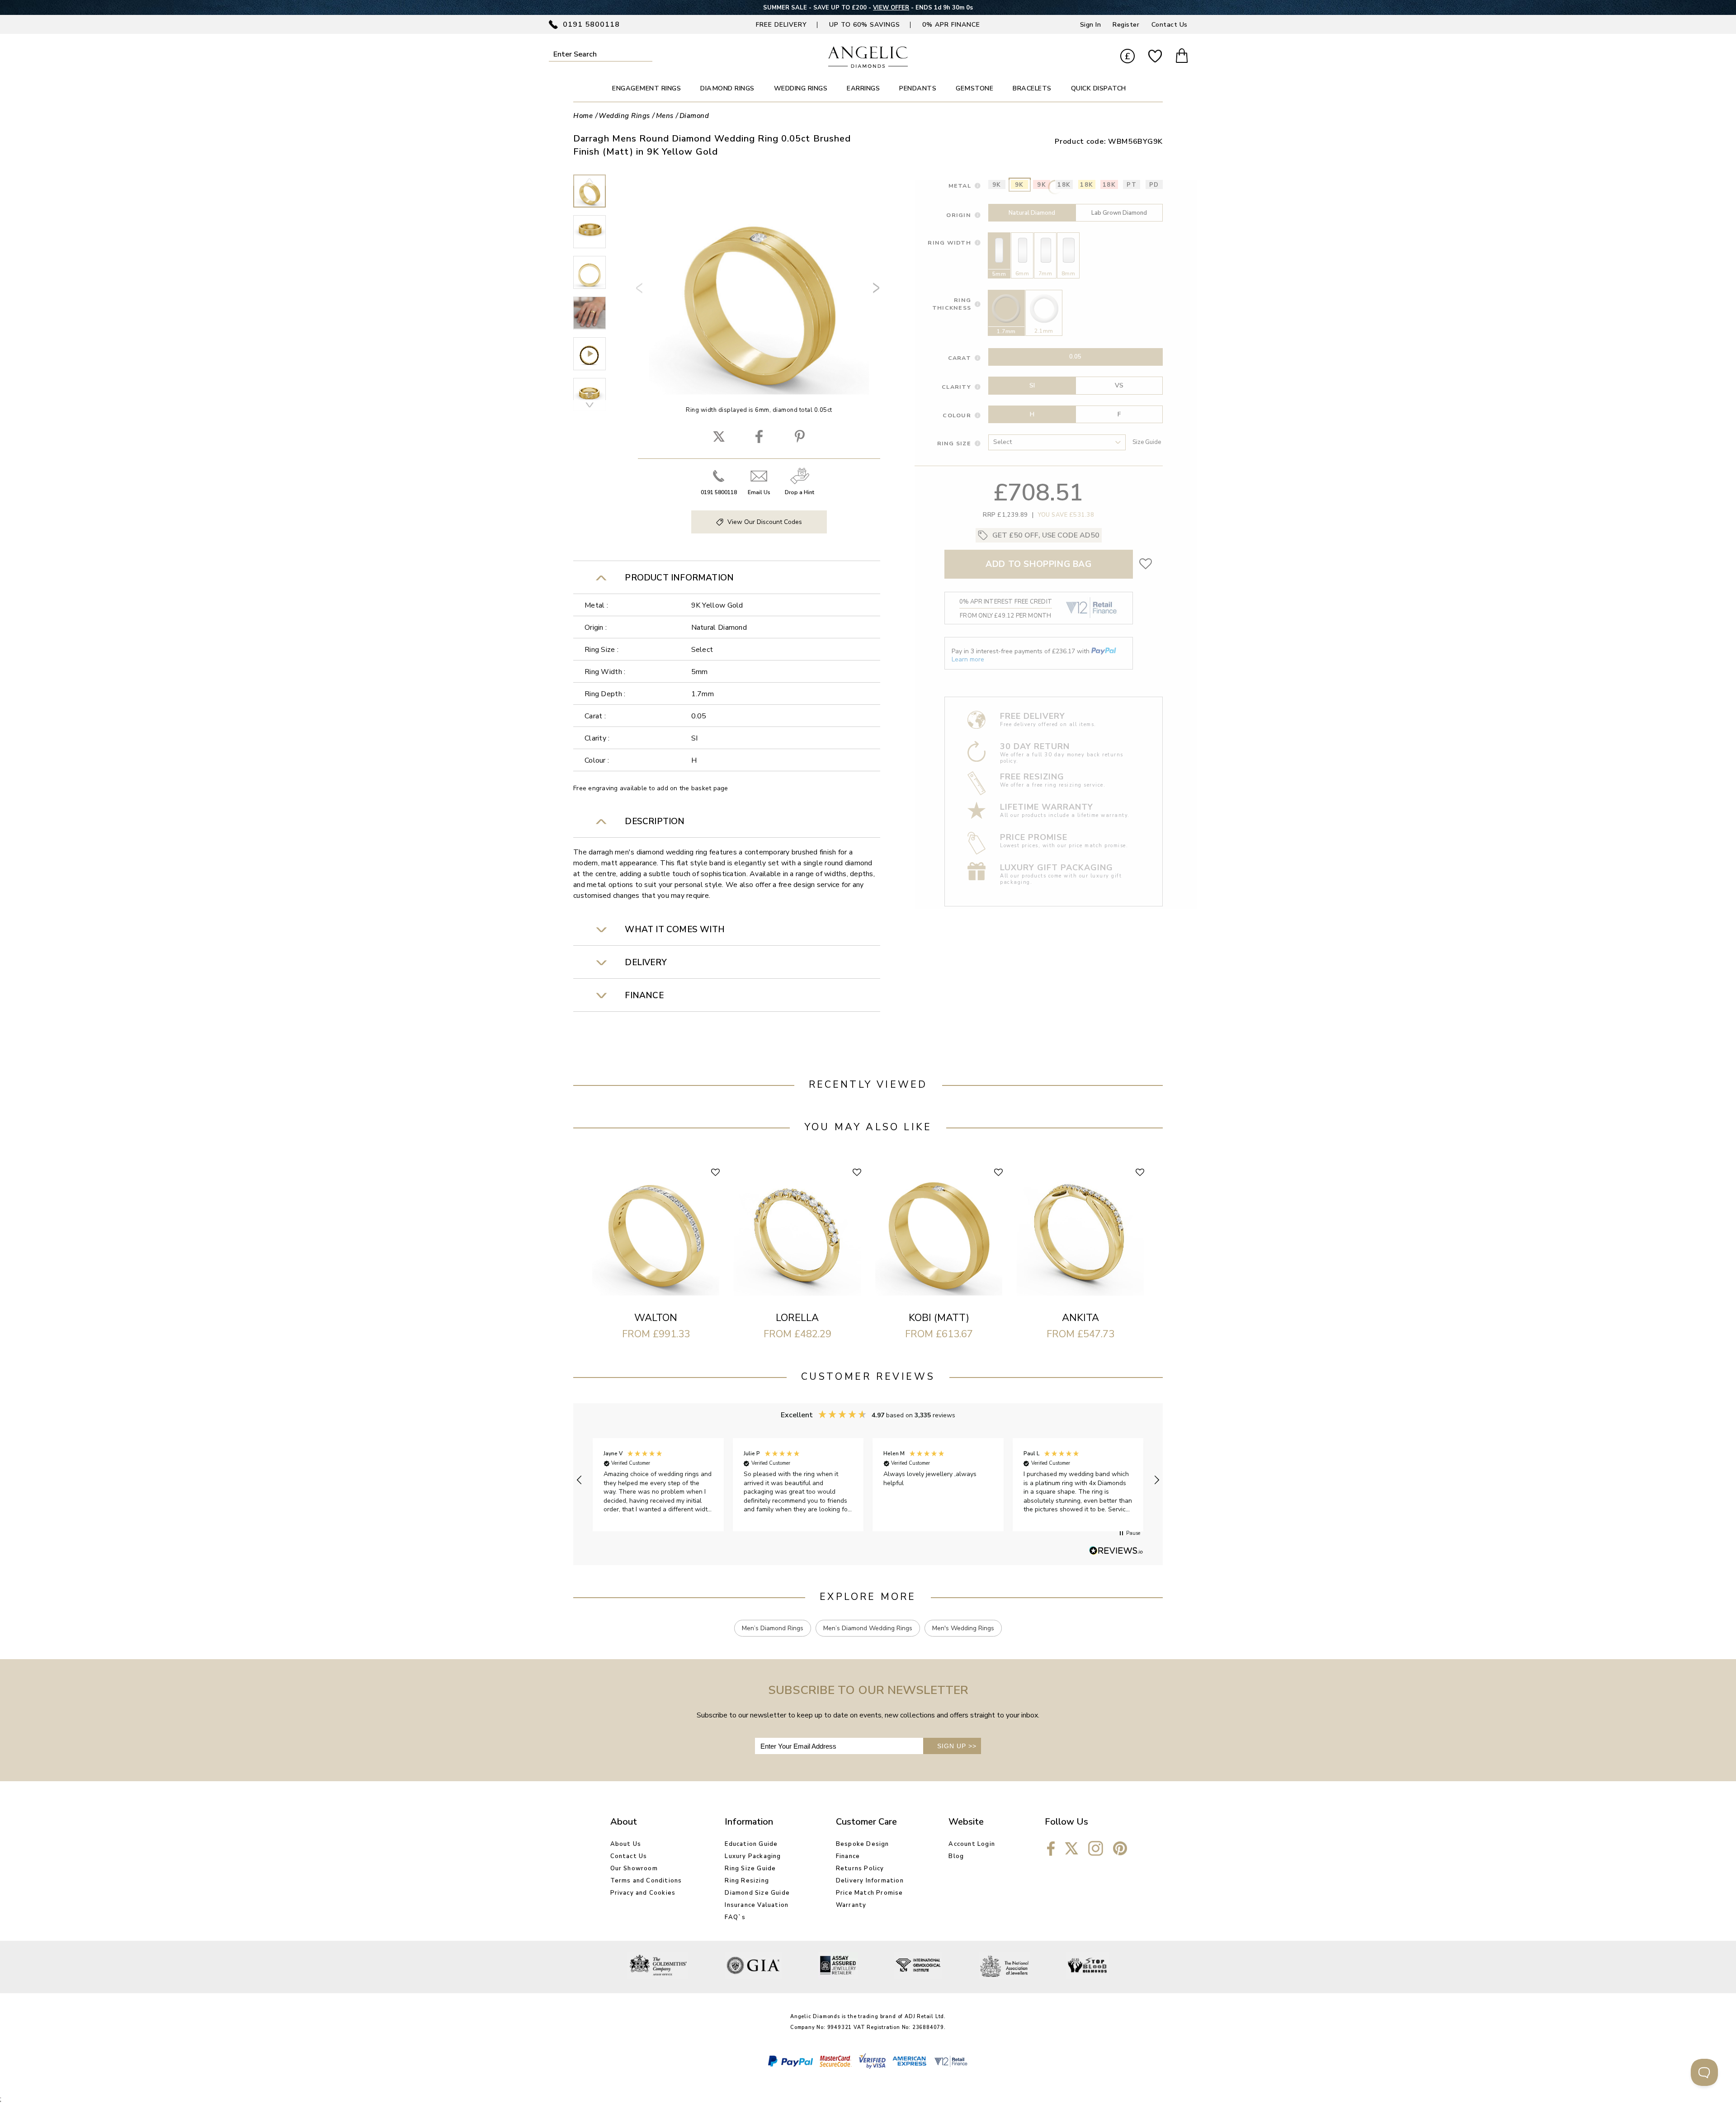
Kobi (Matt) (939, 1318)
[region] (868, 1480)
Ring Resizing (747, 1881)
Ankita (1080, 1318)
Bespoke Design (863, 1844)
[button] (580, 1480)
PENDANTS (918, 88)
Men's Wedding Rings (963, 1628)
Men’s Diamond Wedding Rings (868, 1628)
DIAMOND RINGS (727, 88)
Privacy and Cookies (643, 1893)
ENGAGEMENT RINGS (646, 88)
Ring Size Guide (750, 1868)
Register (1126, 25)
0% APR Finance (951, 25)
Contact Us (1170, 25)
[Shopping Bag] (1182, 57)
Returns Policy (860, 1868)
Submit (646, 54)
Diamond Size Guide (757, 1893)
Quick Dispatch (1099, 88)
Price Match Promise (870, 1893)
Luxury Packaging (753, 1856)
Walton (656, 1318)
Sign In (1091, 25)
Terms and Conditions (646, 1881)
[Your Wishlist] (1155, 57)
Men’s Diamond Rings (773, 1628)
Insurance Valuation (757, 1905)
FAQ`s (735, 1917)
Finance (848, 1856)
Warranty (851, 1905)
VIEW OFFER (889, 8)
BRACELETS (1032, 88)
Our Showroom (634, 1868)
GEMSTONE (974, 88)
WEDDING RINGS (801, 88)
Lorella (797, 1318)
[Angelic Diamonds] (868, 66)
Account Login (972, 1844)
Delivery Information (870, 1881)
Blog (956, 1856)
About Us (626, 1844)
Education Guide (751, 1844)
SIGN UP (957, 1746)
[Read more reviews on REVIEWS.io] (1116, 1551)
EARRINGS (863, 88)
